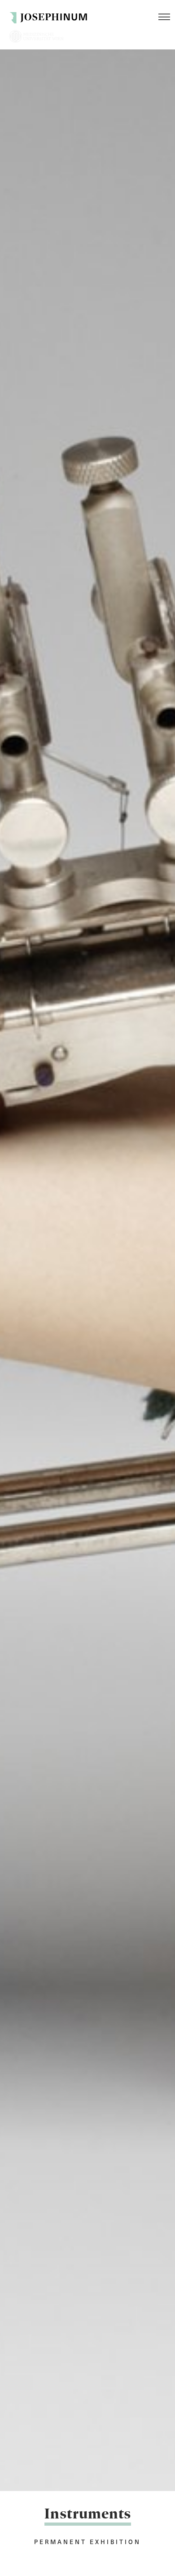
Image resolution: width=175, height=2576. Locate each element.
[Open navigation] (164, 17)
